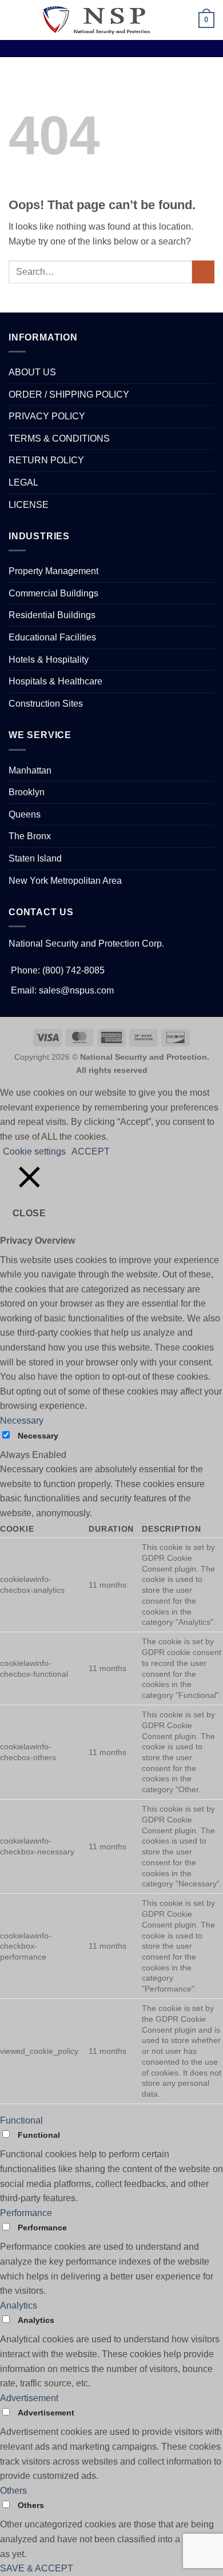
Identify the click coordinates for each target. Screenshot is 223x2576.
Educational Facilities (52, 637)
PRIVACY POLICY (47, 416)
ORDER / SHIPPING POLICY (69, 394)
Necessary (38, 1436)
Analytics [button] (19, 2305)
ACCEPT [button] (91, 1151)
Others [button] (13, 2491)
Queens (25, 814)
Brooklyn (27, 792)
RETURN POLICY (46, 460)
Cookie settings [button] (34, 1151)
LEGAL (23, 482)
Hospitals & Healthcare (55, 681)
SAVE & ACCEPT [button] (37, 2568)
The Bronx (30, 836)
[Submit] (203, 272)
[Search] (166, 20)
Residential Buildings (52, 615)
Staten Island (35, 858)
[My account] (185, 20)
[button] (15, 20)
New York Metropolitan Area (65, 881)
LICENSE (29, 505)
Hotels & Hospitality (49, 660)
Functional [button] (21, 2120)
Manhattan (30, 770)
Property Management (53, 571)
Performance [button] (26, 2213)
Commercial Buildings (53, 593)
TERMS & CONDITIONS (59, 438)
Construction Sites (46, 704)
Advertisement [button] (29, 2398)
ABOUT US (32, 372)
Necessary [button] (22, 1421)
